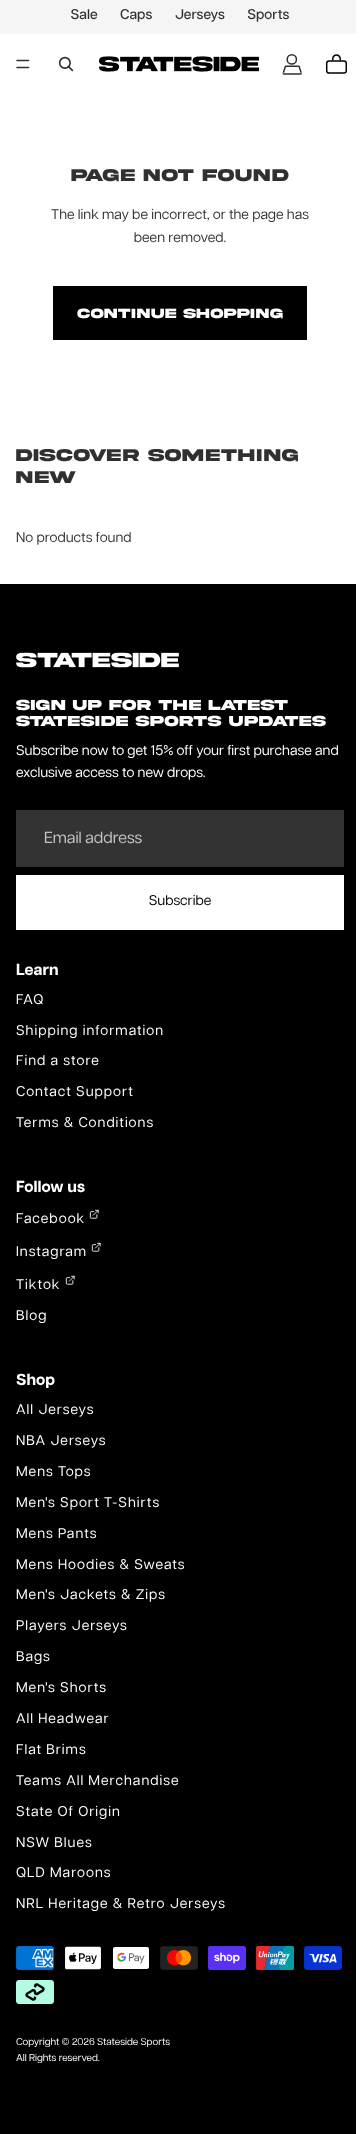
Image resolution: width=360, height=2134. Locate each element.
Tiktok (40, 1286)
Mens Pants (56, 1535)
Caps (131, 16)
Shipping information (90, 1032)
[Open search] (66, 64)
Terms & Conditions (85, 1124)
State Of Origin (68, 1813)
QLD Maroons (64, 1874)
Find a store (58, 1062)
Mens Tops (54, 1473)
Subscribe (175, 902)
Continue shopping (174, 313)
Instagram (53, 1253)
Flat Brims (51, 1751)
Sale (79, 16)
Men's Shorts (61, 1689)
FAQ (30, 1001)
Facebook (52, 1220)
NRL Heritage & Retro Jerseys (121, 1905)
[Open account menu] (282, 64)
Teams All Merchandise (98, 1782)
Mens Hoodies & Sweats (101, 1566)
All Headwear (63, 1720)
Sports (263, 16)
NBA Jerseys (61, 1442)
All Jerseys (55, 1411)
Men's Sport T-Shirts (88, 1504)
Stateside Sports (133, 2043)
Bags (33, 1658)
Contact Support (75, 1093)
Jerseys (195, 16)
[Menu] (23, 64)
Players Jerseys (72, 1627)
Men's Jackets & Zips (91, 1596)
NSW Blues (54, 1844)
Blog (31, 1317)
